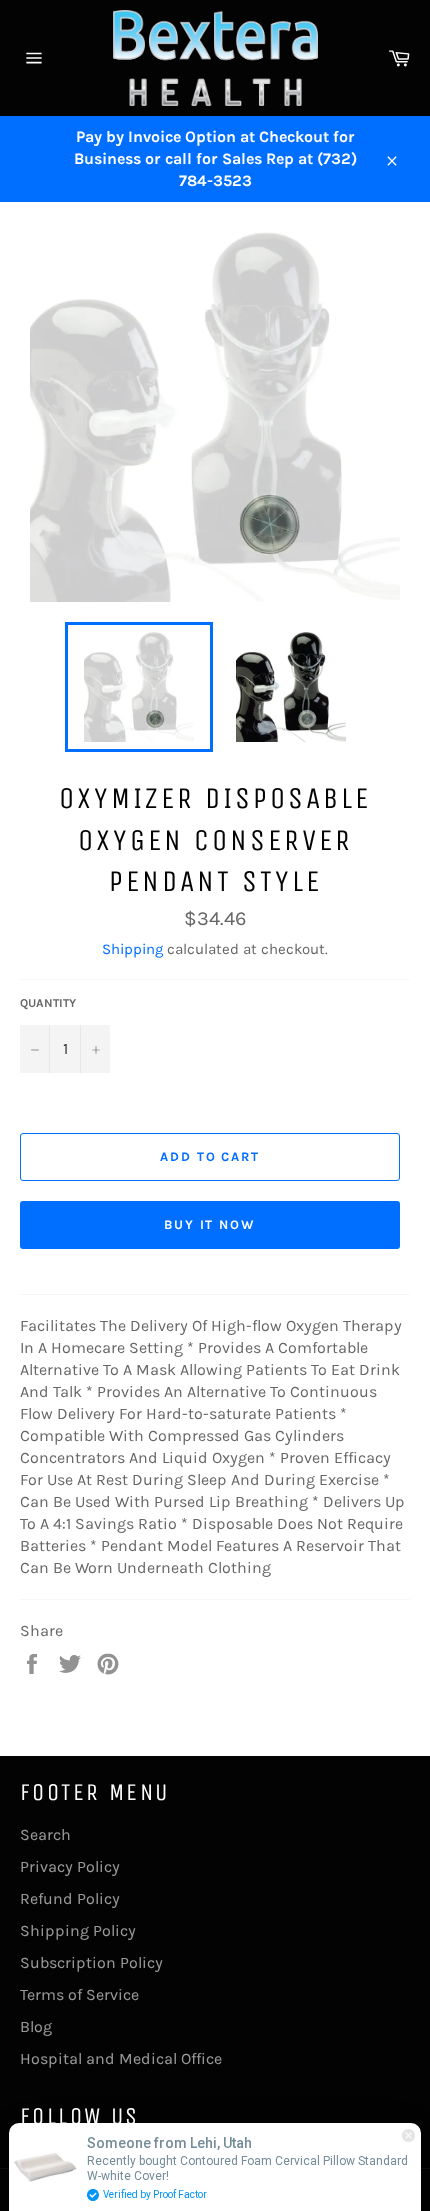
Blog (36, 2026)
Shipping (132, 949)
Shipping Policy (78, 1930)
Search (45, 1834)
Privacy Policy (70, 1866)
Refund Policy (70, 1898)
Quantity (48, 1003)
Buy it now (210, 1224)
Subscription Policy (91, 1962)
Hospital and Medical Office (121, 2058)
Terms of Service (79, 1994)
